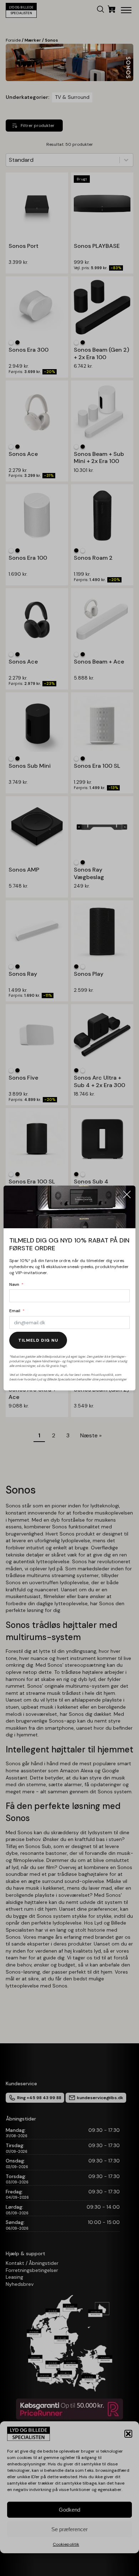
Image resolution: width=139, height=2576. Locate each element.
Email (15, 1311)
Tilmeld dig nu (38, 1340)
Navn (14, 1284)
